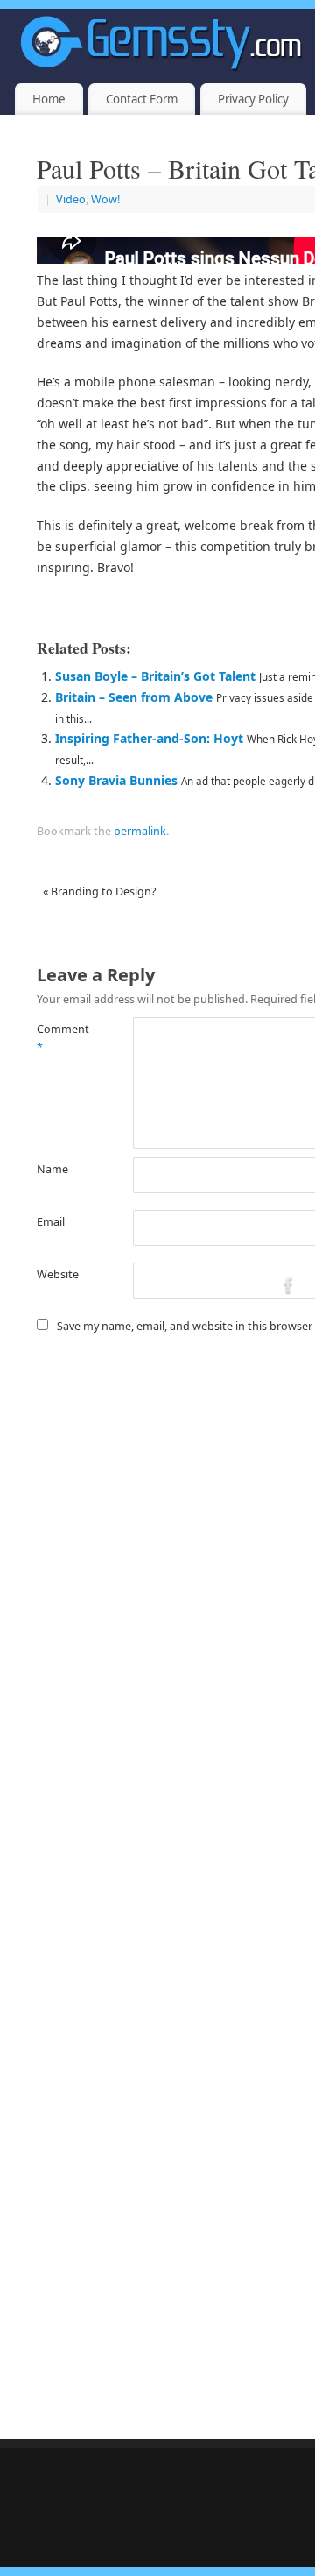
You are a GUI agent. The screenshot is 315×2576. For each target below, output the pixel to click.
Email (51, 1222)
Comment (61, 1038)
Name (52, 1169)
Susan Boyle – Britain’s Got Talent (155, 676)
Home (49, 99)
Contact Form (142, 99)
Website (58, 1274)
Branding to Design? (99, 892)
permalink (140, 831)
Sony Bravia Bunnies (116, 780)
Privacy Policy (253, 99)
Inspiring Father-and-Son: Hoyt (149, 738)
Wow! (105, 199)
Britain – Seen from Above (134, 697)
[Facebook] (289, 1288)
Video (71, 199)
